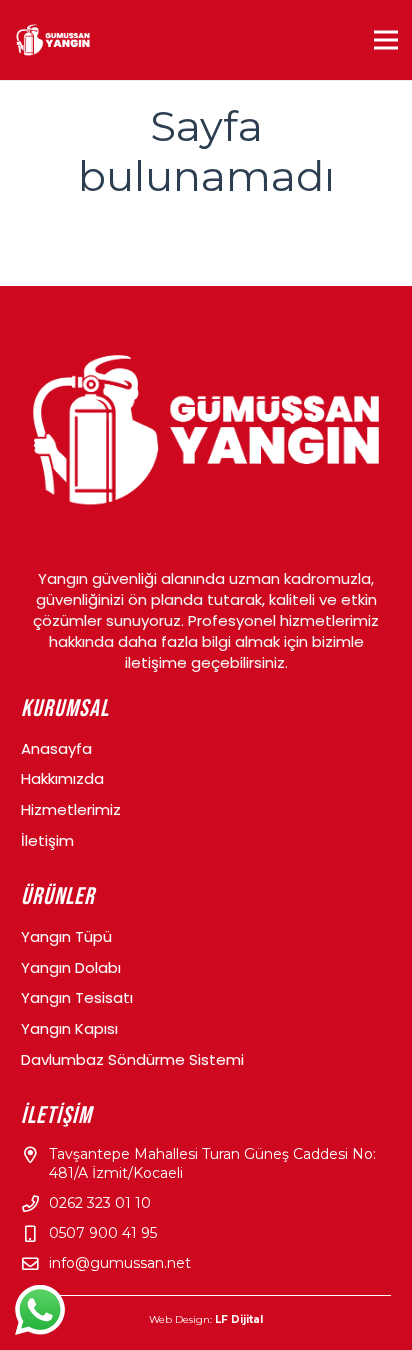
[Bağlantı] (53, 40)
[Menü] (386, 40)
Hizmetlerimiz (71, 809)
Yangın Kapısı (69, 1028)
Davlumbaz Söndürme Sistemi (132, 1059)
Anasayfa (56, 748)
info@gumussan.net (120, 1263)
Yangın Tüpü (66, 936)
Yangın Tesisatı (77, 997)
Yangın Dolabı (71, 967)
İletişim (47, 840)
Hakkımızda (62, 778)
